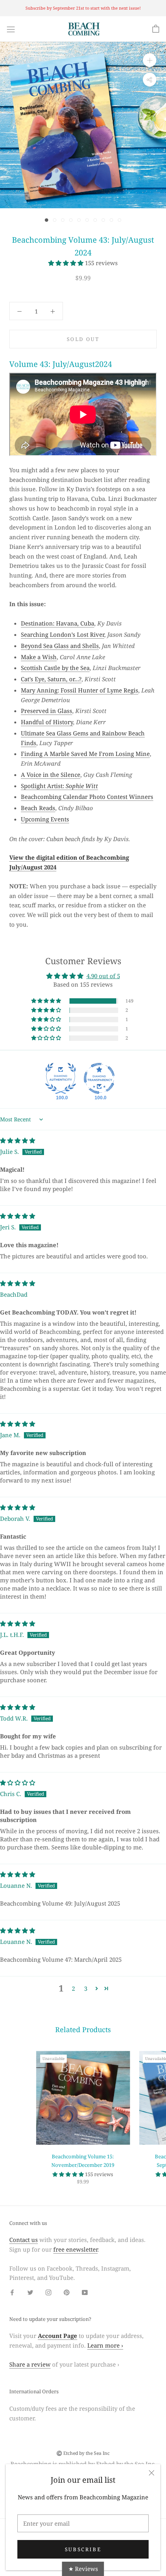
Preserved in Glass (47, 711)
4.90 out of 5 (103, 976)
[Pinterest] (67, 2292)
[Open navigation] (11, 29)
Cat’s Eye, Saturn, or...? (51, 679)
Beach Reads (38, 808)
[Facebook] (12, 2292)
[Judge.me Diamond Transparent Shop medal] (99, 1078)
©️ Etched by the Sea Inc (83, 2453)
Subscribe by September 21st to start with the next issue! (83, 8)
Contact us (24, 2240)
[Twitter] (30, 2292)
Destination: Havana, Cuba (58, 623)
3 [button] (86, 1988)
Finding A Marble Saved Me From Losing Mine (85, 754)
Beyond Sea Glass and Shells (60, 646)
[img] (18, 1140)
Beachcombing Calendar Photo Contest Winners (87, 797)
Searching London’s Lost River (63, 634)
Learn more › (105, 2345)
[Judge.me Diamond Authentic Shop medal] (61, 1078)
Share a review (30, 2364)
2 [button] (73, 1988)
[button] (67, 263)
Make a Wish (39, 657)
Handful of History (47, 722)
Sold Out (83, 339)
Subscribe (83, 2549)
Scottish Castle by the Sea (55, 668)
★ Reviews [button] (83, 2569)
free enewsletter (75, 2249)
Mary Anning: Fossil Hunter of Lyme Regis (80, 690)
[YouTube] (85, 2292)
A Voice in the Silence (51, 775)
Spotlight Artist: (59, 786)
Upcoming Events (45, 819)
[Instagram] (48, 2292)
